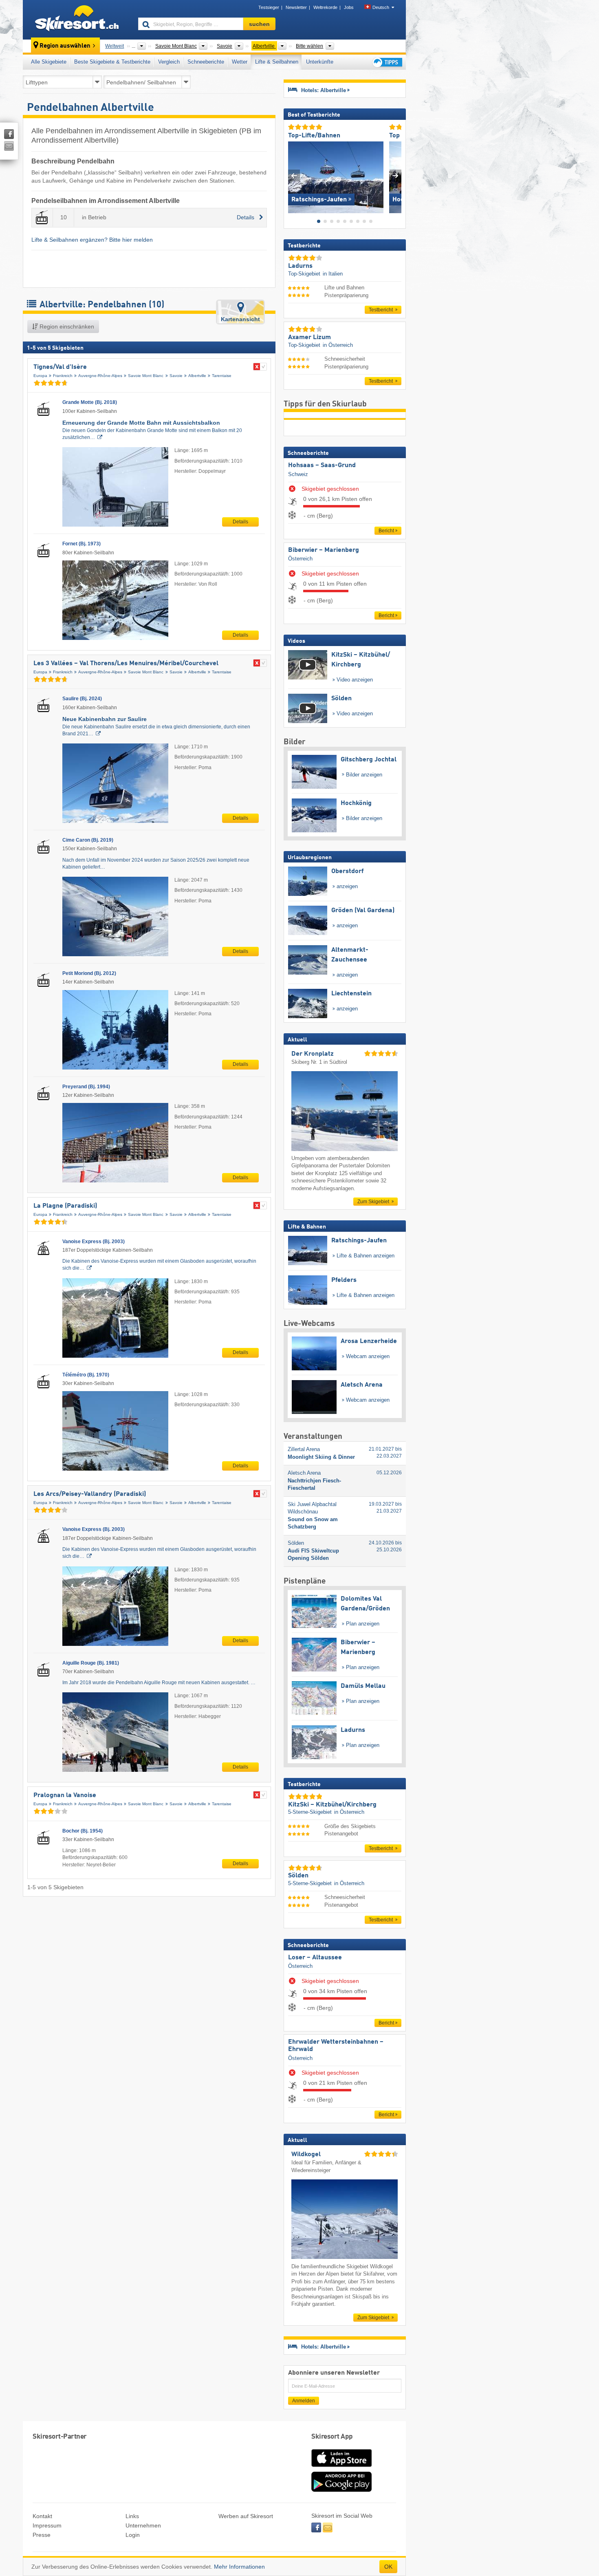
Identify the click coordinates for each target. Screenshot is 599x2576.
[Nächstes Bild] (395, 175)
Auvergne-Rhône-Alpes (100, 376)
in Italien (333, 274)
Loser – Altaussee (315, 1958)
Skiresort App (332, 2437)
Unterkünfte (320, 62)
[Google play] (341, 2490)
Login (133, 2535)
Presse (42, 2535)
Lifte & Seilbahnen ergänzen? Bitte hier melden (92, 240)
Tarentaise (222, 376)
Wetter (240, 62)
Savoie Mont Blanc (146, 376)
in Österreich (338, 345)
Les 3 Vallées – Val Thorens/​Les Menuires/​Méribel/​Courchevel (126, 664)
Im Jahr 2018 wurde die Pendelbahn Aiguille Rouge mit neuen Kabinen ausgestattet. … (159, 1683)
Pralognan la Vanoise (65, 1795)
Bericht (386, 531)
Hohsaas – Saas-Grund (322, 465)
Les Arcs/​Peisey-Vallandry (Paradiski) (90, 1494)
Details (240, 522)
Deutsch (381, 7)
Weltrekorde (325, 7)
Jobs (349, 7)
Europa (40, 376)
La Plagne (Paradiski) (65, 1206)
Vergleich (169, 62)
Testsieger (269, 7)
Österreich (300, 559)
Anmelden (304, 2401)
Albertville (197, 376)
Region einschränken (66, 326)
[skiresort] (77, 20)
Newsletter (296, 7)
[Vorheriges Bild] (294, 175)
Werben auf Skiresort (246, 2516)
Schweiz (298, 474)
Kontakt (42, 2516)
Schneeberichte (206, 62)
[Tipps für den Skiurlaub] (387, 62)
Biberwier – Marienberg (324, 550)
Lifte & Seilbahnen (277, 62)
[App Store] (341, 2468)
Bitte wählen (309, 46)
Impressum (47, 2525)
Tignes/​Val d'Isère (60, 367)
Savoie (176, 376)
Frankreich (63, 376)
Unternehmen (143, 2525)
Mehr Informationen (239, 2567)
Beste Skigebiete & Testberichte (112, 62)
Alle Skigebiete (49, 62)
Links (132, 2516)
